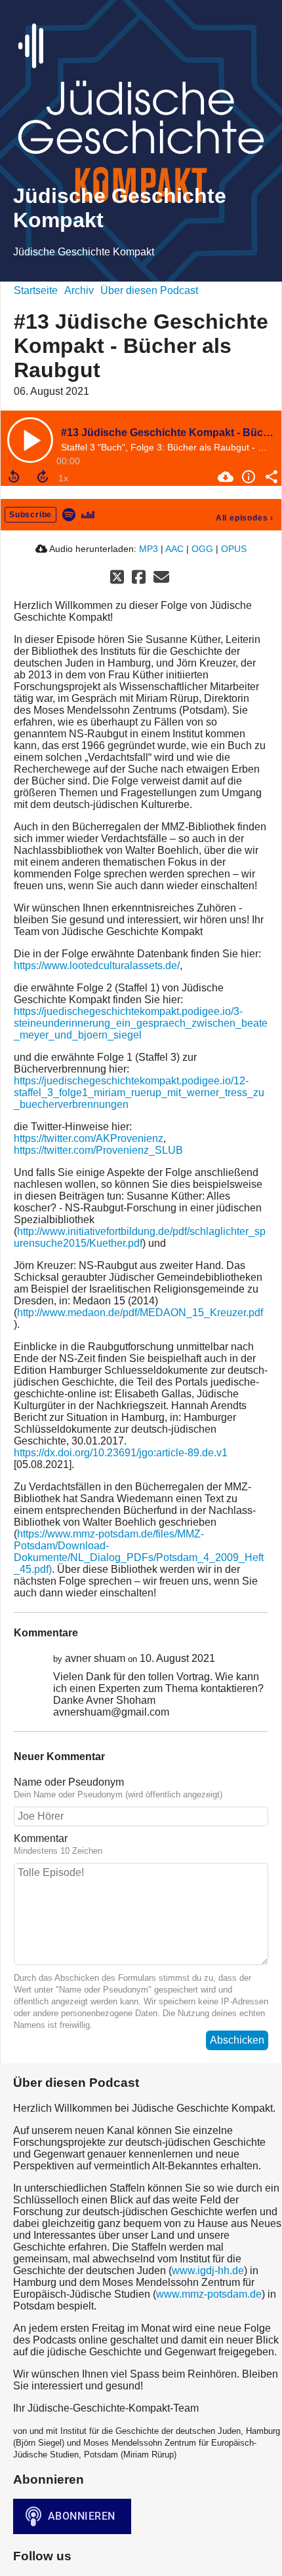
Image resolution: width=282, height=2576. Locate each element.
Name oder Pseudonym (69, 1782)
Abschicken (237, 2040)
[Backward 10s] (14, 477)
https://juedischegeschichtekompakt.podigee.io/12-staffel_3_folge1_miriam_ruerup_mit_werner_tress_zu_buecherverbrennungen (139, 1093)
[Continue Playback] (30, 440)
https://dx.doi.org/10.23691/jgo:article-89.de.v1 (121, 1453)
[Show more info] (247, 477)
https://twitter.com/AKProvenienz (89, 1138)
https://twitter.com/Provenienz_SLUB (98, 1150)
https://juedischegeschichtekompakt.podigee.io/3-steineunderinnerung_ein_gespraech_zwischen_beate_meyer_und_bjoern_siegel (141, 1023)
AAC (174, 549)
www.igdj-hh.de (208, 2271)
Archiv (79, 290)
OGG (202, 549)
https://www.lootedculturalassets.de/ (97, 966)
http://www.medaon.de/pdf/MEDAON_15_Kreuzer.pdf (140, 1313)
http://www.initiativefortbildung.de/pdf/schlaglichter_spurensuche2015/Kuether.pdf (140, 1237)
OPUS (234, 549)
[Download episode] (224, 477)
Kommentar (41, 1838)
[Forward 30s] (43, 477)
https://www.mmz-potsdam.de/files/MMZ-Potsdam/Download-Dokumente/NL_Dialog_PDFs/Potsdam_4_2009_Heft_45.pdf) (139, 1552)
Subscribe (30, 515)
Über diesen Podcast (149, 290)
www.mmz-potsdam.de (209, 2294)
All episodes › (245, 518)
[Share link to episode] (270, 477)
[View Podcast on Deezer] (88, 514)
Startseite (36, 290)
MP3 (149, 549)
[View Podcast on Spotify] (69, 514)
